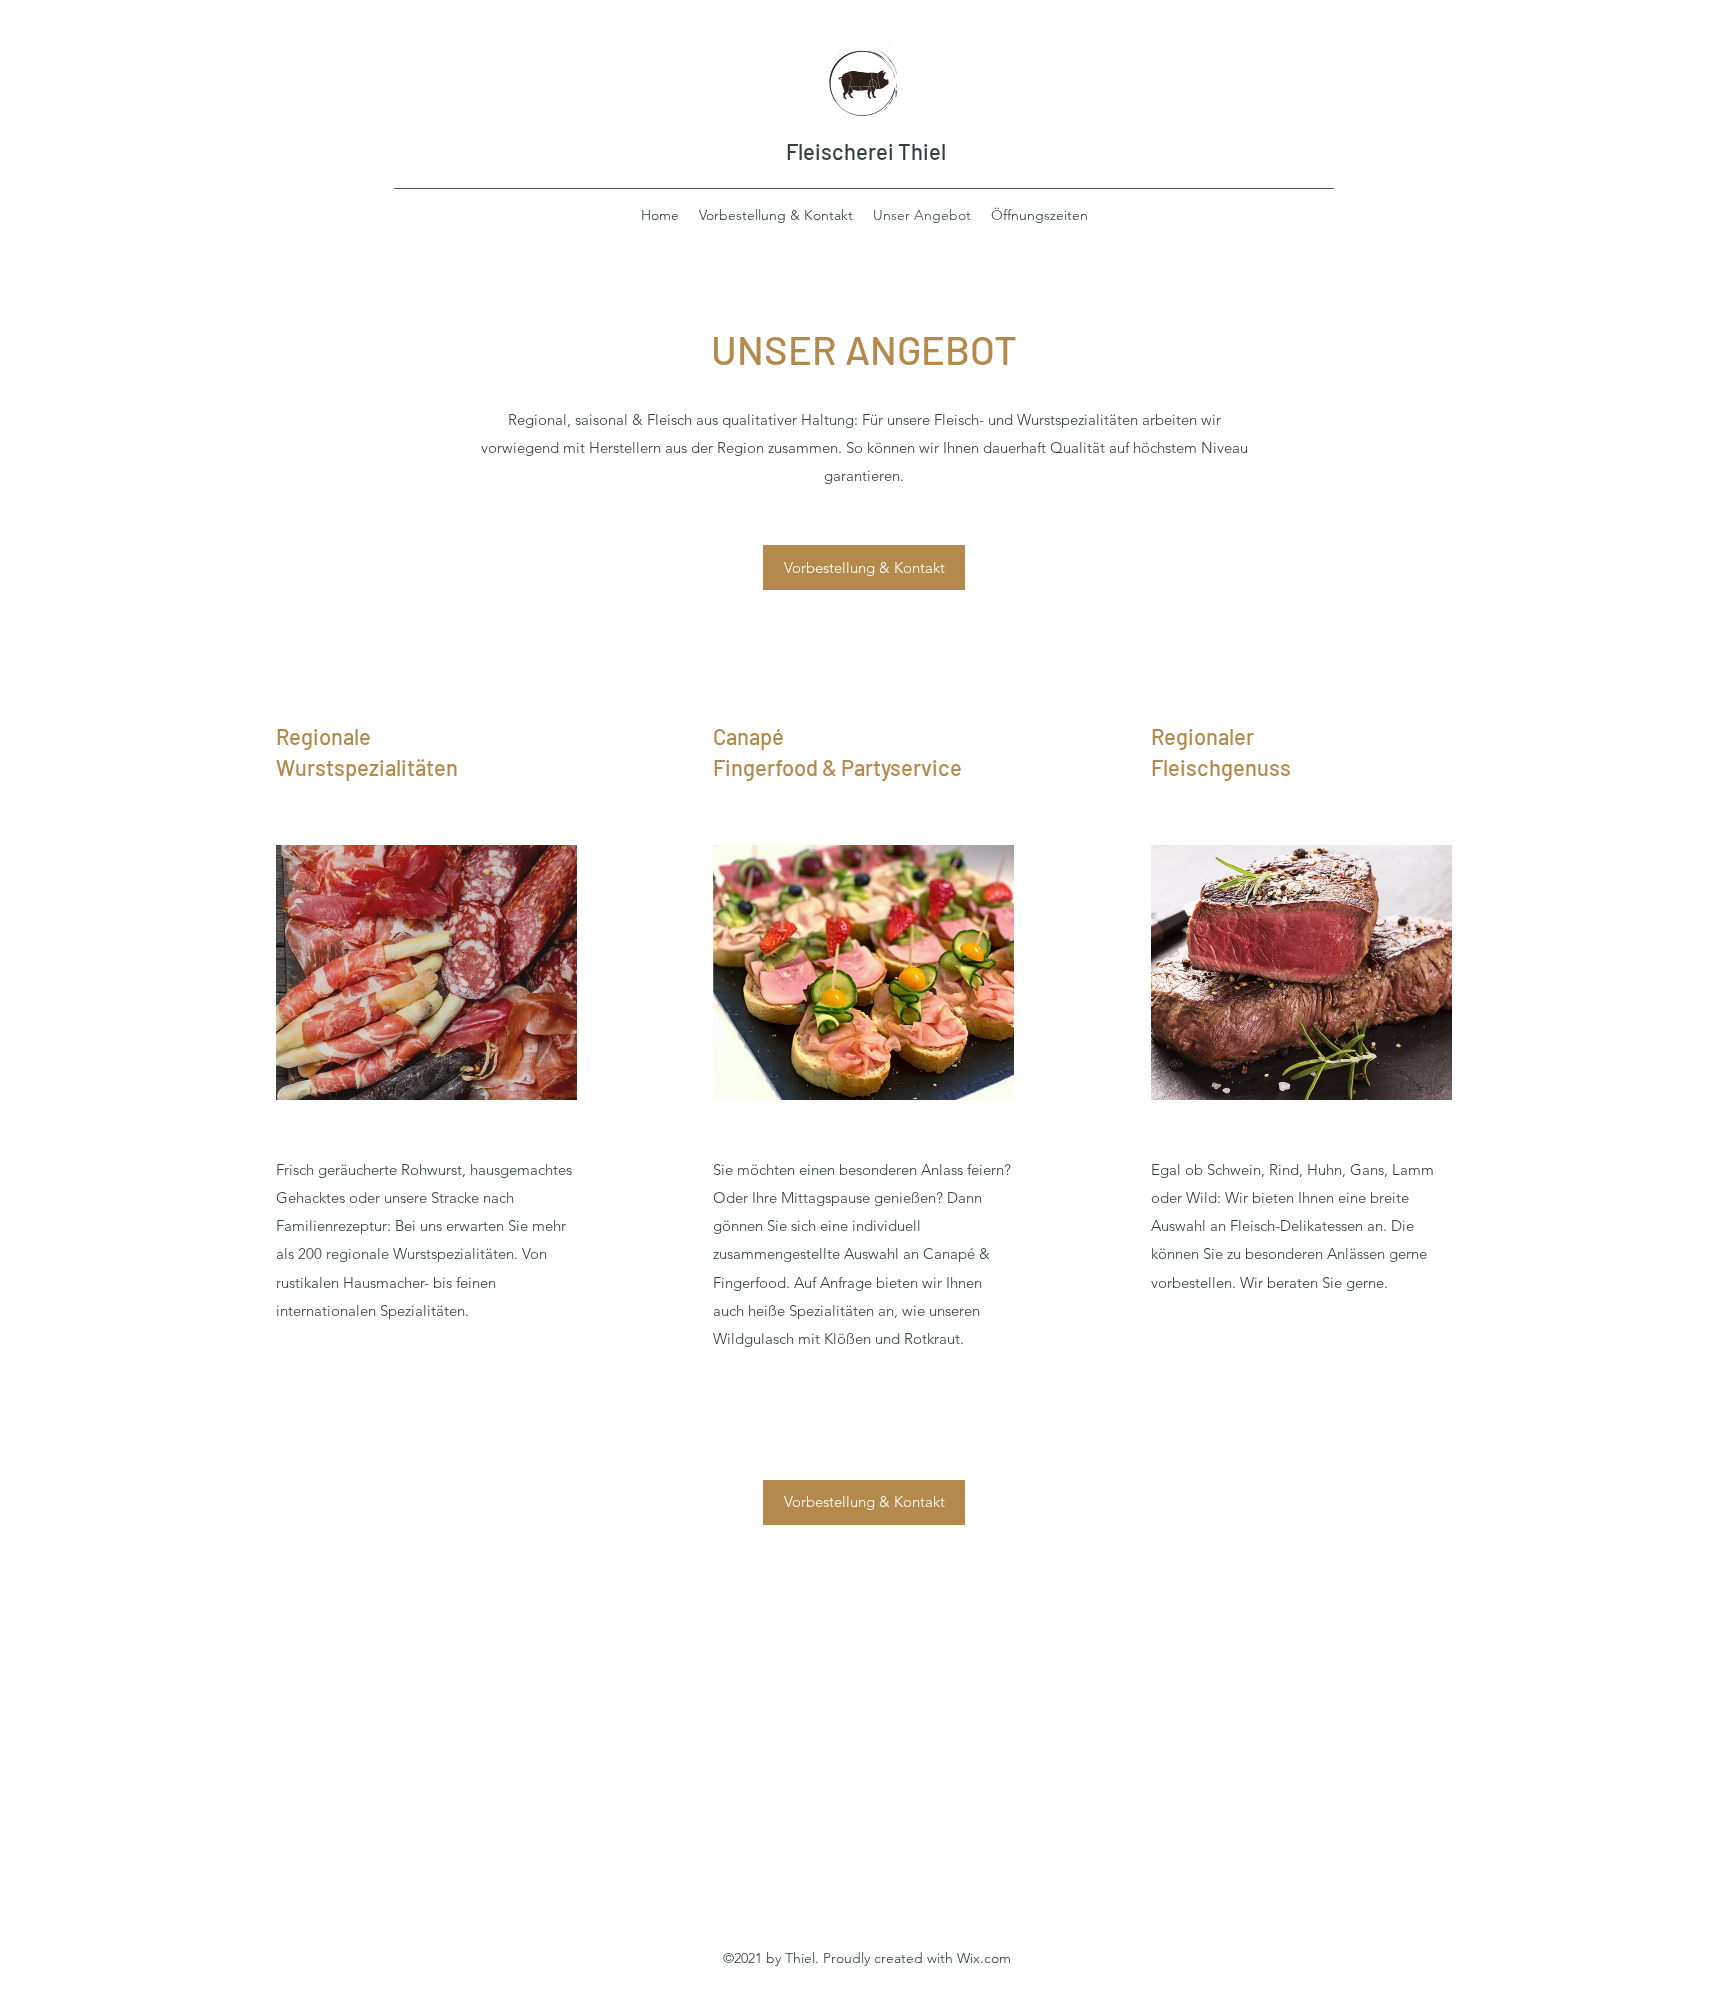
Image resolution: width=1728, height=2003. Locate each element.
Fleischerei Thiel (866, 151)
